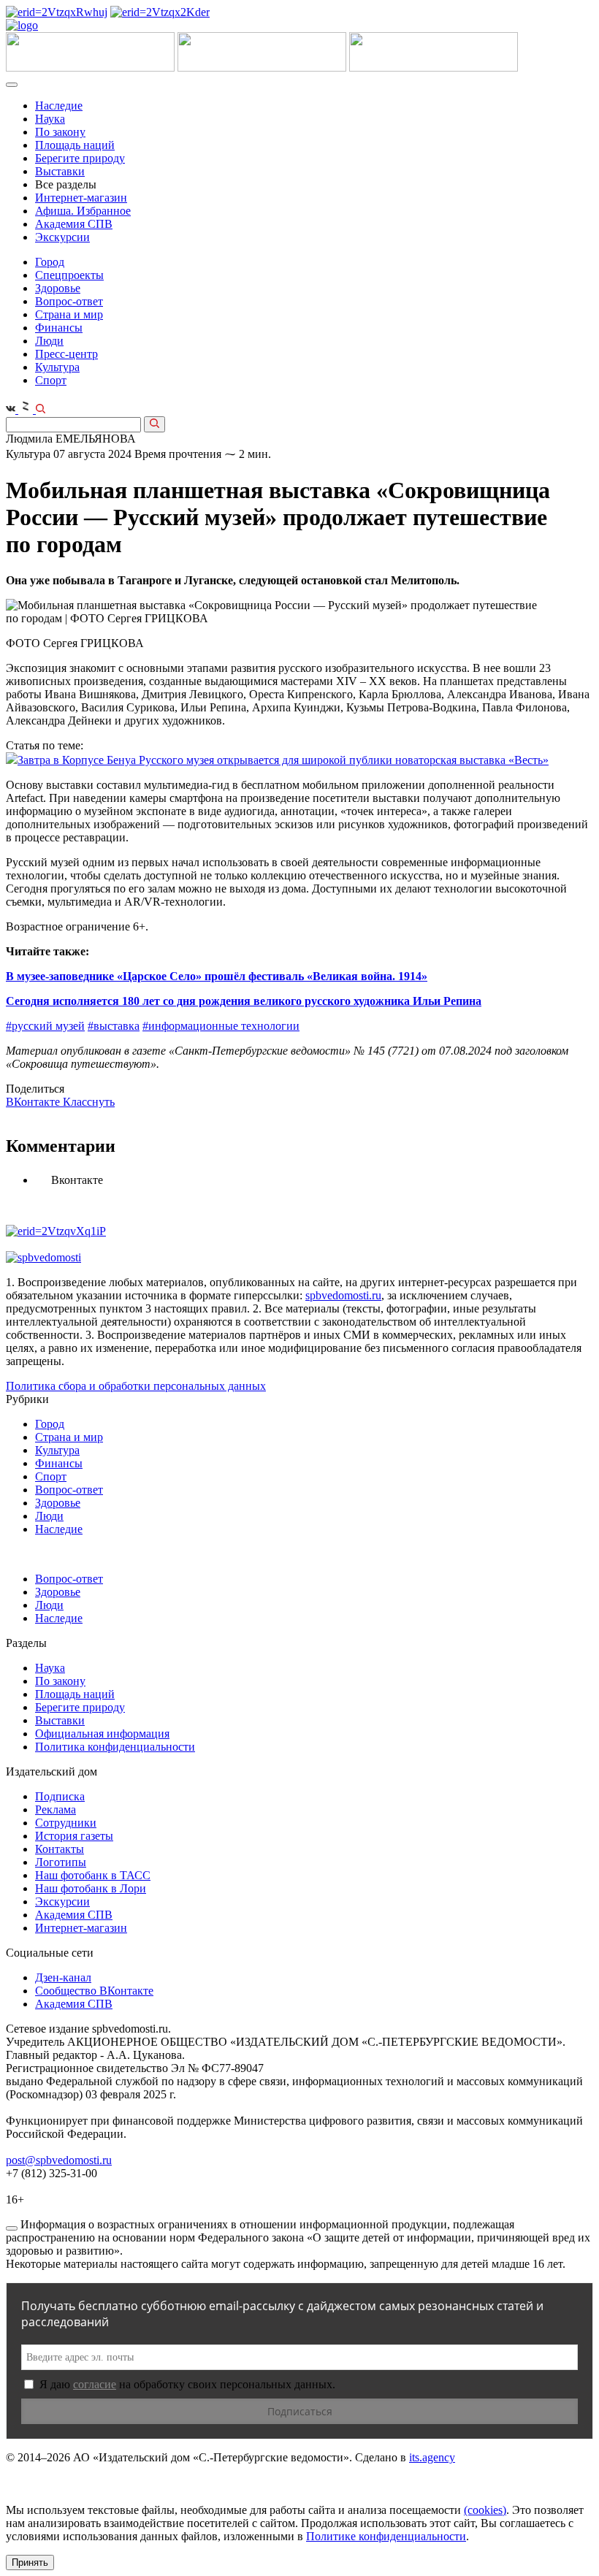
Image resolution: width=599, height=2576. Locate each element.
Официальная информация (102, 1734)
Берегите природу (80, 158)
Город (50, 262)
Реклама (56, 1809)
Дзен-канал (63, 1977)
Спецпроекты (69, 275)
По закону (60, 132)
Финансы (59, 328)
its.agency (432, 2457)
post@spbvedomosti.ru (59, 2160)
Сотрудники (66, 1823)
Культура (57, 367)
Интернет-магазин (81, 198)
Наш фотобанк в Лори (91, 1888)
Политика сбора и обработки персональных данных (136, 1386)
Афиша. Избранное (83, 211)
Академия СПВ (74, 224)
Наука (50, 119)
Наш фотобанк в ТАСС (93, 1875)
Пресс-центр (66, 354)
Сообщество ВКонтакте (94, 1991)
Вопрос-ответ (69, 301)
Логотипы (61, 1862)
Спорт (51, 380)
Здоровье (58, 288)
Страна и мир (69, 314)
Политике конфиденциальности (386, 2536)
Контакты (60, 1849)
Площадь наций (75, 145)
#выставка (114, 1026)
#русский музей (45, 1026)
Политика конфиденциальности (115, 1747)
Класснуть (89, 1102)
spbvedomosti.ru (343, 1295)
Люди (49, 341)
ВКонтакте (34, 1102)
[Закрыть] (12, 2228)
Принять (30, 2562)
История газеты (74, 1836)
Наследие (59, 106)
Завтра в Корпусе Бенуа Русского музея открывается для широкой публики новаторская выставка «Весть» (283, 760)
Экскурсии (62, 237)
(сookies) (485, 2510)
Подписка (60, 1796)
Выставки (60, 171)
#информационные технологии (221, 1026)
